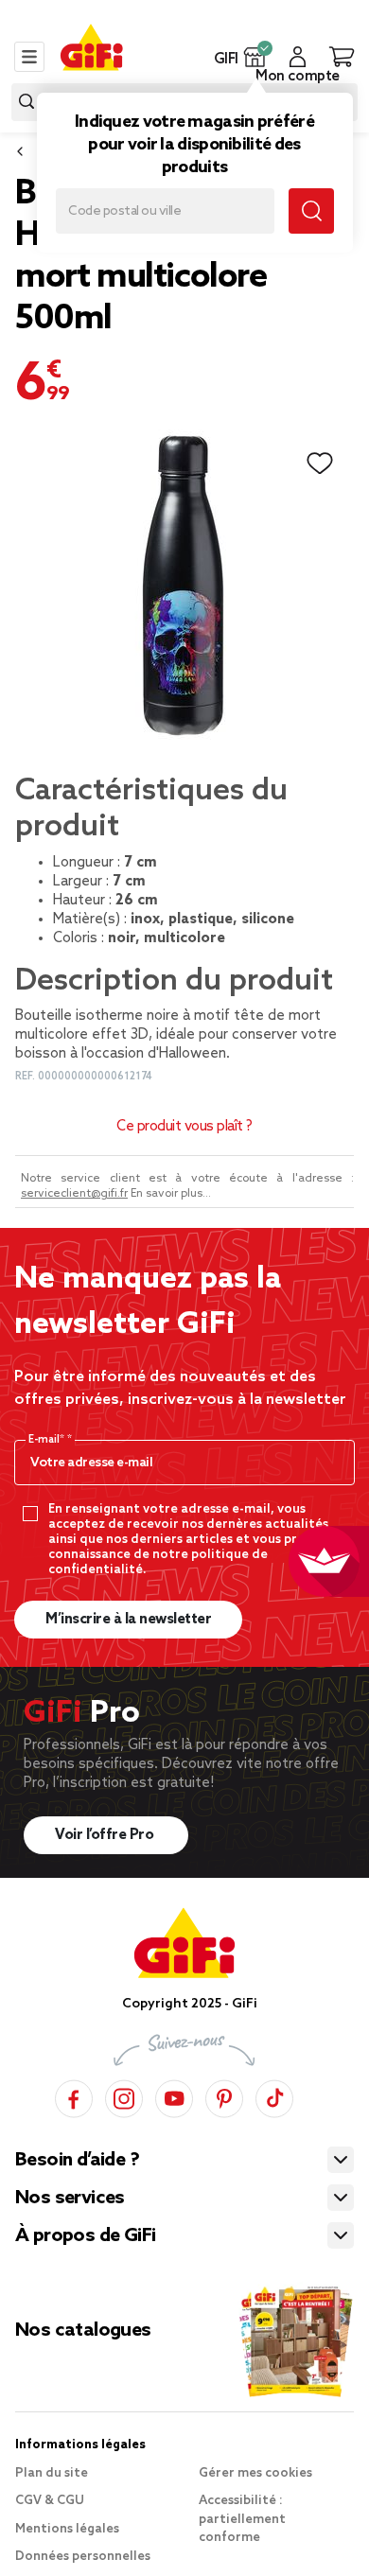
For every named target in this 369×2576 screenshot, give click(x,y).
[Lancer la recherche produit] (26, 102)
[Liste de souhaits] (320, 464)
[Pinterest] (224, 2096)
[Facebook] (74, 2096)
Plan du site (52, 2473)
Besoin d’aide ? (77, 2161)
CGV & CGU (50, 2501)
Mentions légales (67, 2529)
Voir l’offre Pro (106, 1835)
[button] (255, 57)
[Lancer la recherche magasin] (311, 211)
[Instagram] (124, 2096)
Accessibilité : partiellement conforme (242, 2519)
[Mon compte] (298, 57)
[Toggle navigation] (29, 57)
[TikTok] (274, 2096)
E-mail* (48, 1440)
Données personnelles (83, 2557)
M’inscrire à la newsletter (128, 1620)
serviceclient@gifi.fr (74, 1194)
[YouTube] (174, 2096)
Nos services (70, 2199)
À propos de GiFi (85, 2236)
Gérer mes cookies (255, 2473)
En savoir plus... (171, 1194)
